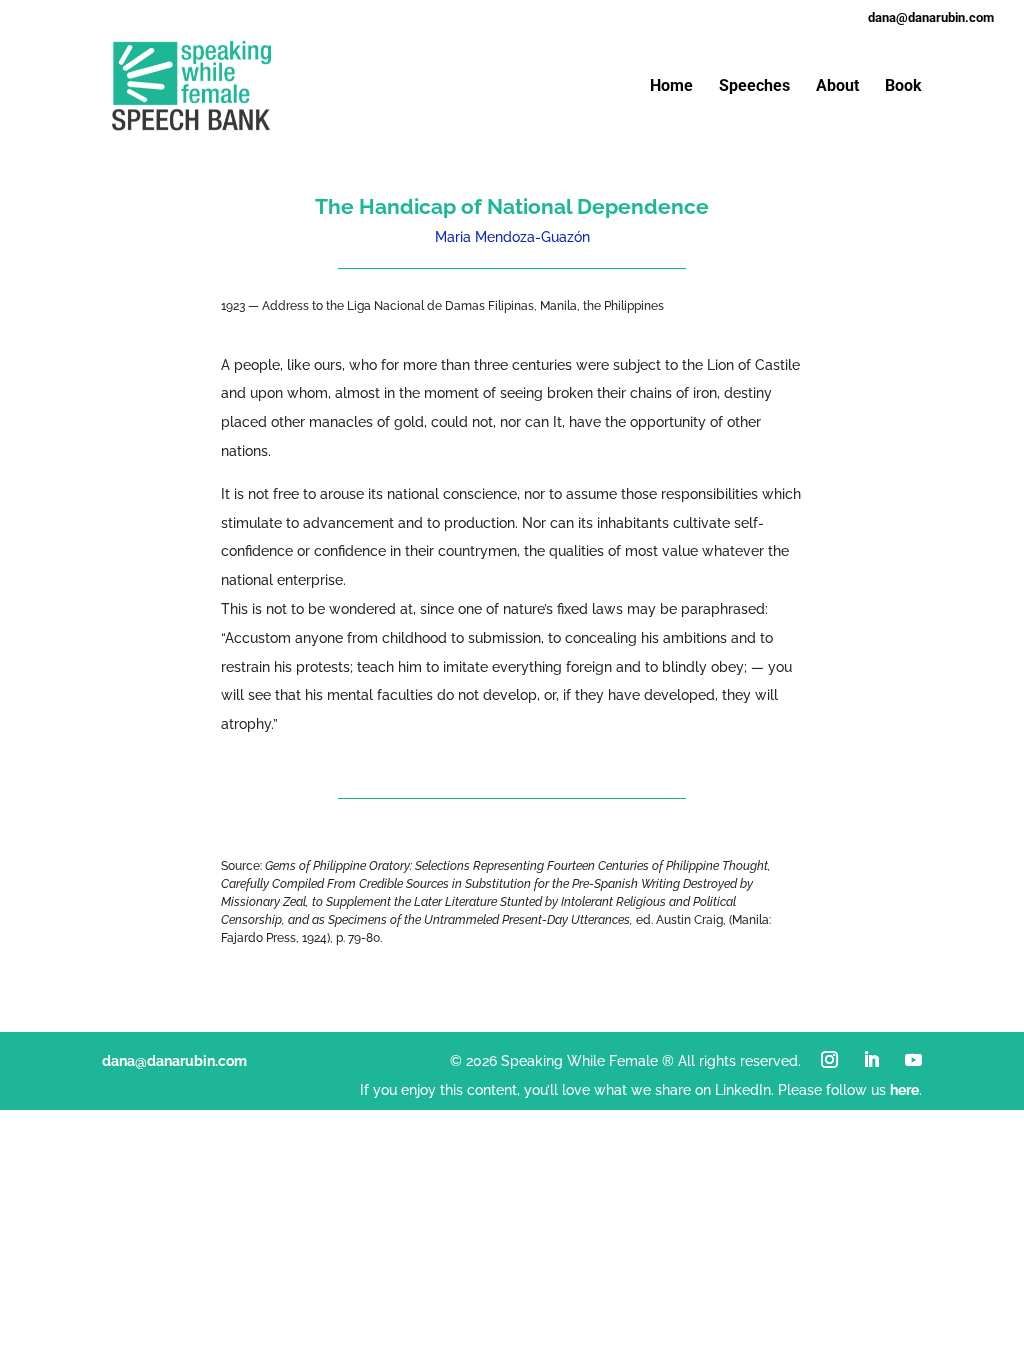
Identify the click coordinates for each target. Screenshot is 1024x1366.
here (904, 1090)
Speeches (754, 87)
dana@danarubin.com (174, 1061)
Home (671, 87)
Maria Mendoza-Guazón (512, 237)
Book (903, 87)
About (837, 87)
